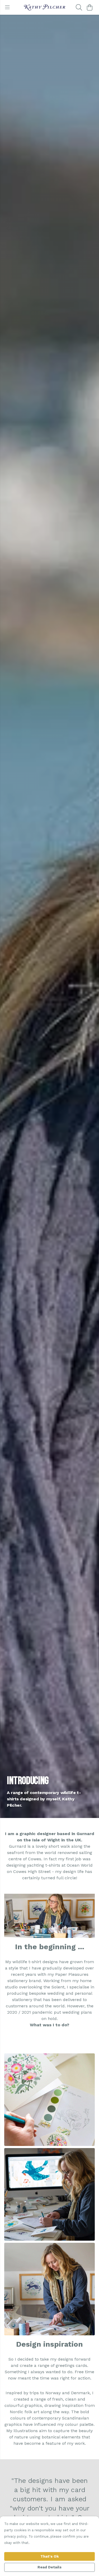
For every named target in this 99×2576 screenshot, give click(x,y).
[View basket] (89, 7)
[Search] (79, 7)
